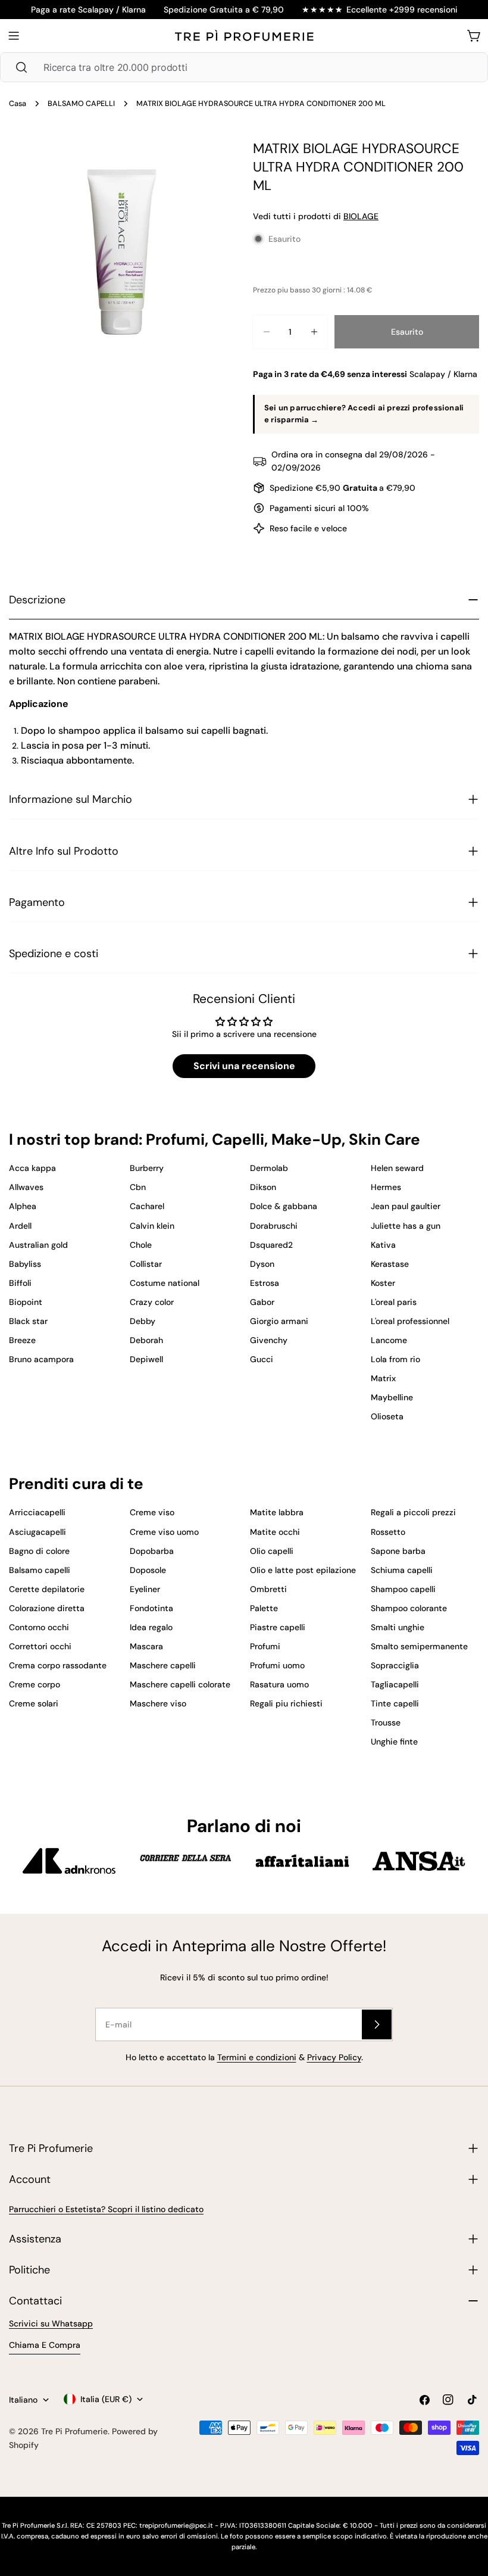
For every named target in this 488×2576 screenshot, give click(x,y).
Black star (28, 1321)
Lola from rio (395, 1359)
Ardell (20, 1226)
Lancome (389, 1340)
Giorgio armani (279, 1321)
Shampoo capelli (403, 1589)
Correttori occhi (40, 1646)
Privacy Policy (334, 2057)
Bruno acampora (41, 1359)
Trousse (386, 1722)
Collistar (146, 1264)
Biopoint (26, 1302)
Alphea (23, 1206)
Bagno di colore (39, 1551)
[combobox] (244, 67)
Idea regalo (151, 1627)
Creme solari (34, 1703)
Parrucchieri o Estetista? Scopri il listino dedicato (106, 2209)
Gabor (262, 1302)
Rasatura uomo (279, 1684)
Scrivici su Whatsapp (51, 2323)
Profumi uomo (277, 1665)
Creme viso (152, 1512)
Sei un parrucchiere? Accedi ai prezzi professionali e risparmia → (364, 414)
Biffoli (20, 1283)
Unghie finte (394, 1742)
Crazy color (152, 1302)
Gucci (262, 1359)
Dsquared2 (271, 1245)
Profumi (265, 1646)
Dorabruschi (274, 1226)
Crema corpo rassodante (58, 1665)
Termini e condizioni (257, 2057)
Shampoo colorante (409, 1608)
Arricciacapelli (37, 1512)
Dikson (263, 1187)
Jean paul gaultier (406, 1206)
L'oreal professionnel (410, 1321)
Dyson (262, 1264)
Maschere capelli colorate (180, 1684)
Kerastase (390, 1264)
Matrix (383, 1378)
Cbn (138, 1187)
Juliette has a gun (406, 1226)
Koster (383, 1283)
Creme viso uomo (164, 1532)
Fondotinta (151, 1608)
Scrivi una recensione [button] (244, 1066)
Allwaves (26, 1187)
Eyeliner (145, 1589)
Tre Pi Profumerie (74, 2431)
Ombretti (268, 1589)
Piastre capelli (278, 1627)
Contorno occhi (39, 1627)
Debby (143, 1321)
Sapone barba (398, 1551)
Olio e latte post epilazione (303, 1570)
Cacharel (147, 1206)
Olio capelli (272, 1551)
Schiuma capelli (402, 1570)
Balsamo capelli (40, 1570)
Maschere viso (158, 1703)
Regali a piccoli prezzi (413, 1512)
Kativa (383, 1245)
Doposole (148, 1570)
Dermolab (269, 1168)
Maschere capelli (163, 1665)
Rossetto (388, 1532)
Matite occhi (275, 1532)
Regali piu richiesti (286, 1703)
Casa (18, 104)
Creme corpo (35, 1684)
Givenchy (269, 1340)
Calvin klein (152, 1226)
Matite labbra (277, 1512)
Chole (141, 1245)
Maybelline (392, 1397)
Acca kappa (32, 1168)
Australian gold (38, 1245)
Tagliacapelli (395, 1684)
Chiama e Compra (45, 2345)
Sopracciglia (395, 1665)
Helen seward (397, 1168)
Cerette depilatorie (47, 1589)
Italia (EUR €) (106, 2399)
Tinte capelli (395, 1703)
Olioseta (387, 1416)
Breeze (22, 1340)
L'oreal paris (394, 1302)
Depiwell (146, 1359)
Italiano (23, 2400)
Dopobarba (152, 1551)
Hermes (386, 1187)
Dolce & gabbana (284, 1206)
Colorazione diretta (47, 1608)
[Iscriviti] (377, 2024)
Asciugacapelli (37, 1532)
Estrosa (265, 1283)
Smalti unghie (398, 1627)
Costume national (165, 1283)
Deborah (146, 1340)
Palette (264, 1608)
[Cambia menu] (14, 36)
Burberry (147, 1168)
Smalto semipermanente (419, 1646)
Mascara (146, 1646)
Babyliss (25, 1264)
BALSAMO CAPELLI (81, 104)
